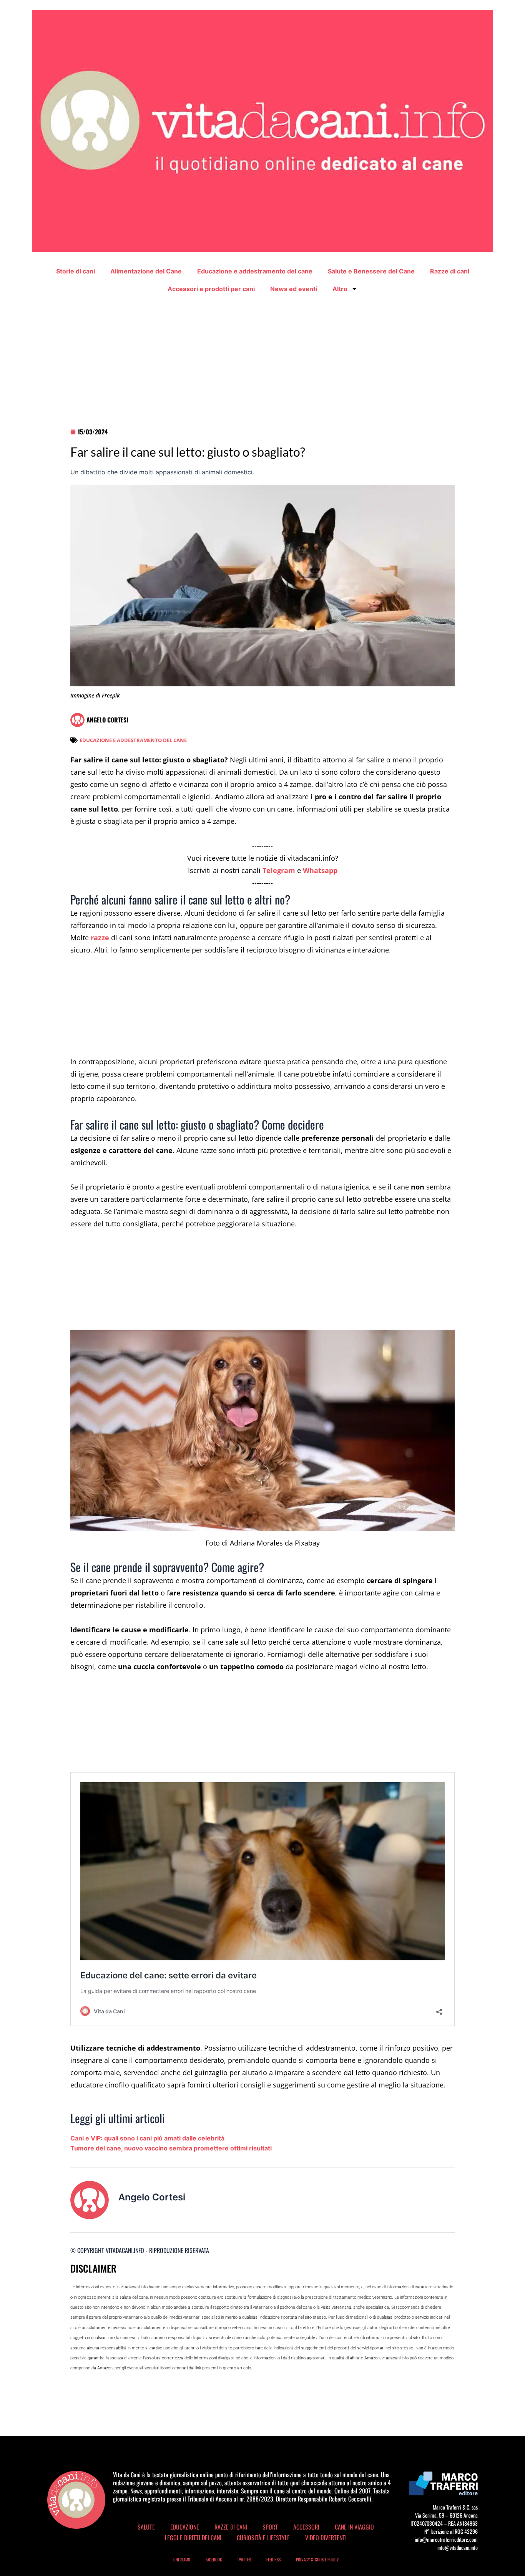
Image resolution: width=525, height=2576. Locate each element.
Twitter (244, 2559)
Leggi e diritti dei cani (193, 2538)
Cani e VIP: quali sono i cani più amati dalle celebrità (147, 2138)
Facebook (214, 2559)
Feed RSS (273, 2559)
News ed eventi (294, 289)
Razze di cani (450, 271)
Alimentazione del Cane (146, 271)
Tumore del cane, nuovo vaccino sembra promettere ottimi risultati (171, 2148)
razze (100, 938)
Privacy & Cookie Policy (317, 2559)
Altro (340, 289)
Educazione (185, 2527)
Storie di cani (76, 271)
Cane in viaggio (354, 2527)
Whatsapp (320, 870)
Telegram (279, 870)
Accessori (306, 2527)
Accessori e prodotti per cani (211, 289)
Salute (146, 2527)
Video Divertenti (326, 2538)
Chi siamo (182, 2559)
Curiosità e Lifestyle (263, 2538)
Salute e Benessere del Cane (371, 271)
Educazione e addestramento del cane (255, 271)
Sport (270, 2527)
